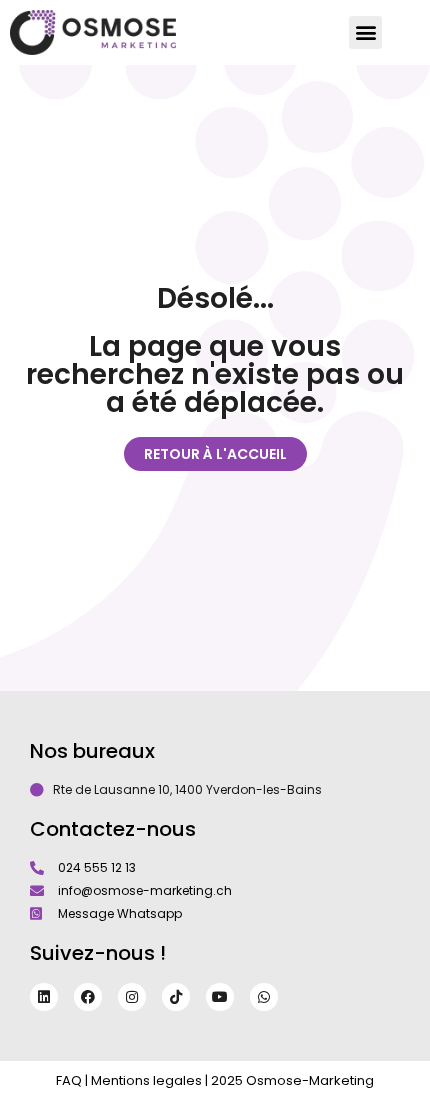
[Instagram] (132, 997)
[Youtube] (220, 997)
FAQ (69, 1080)
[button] (365, 32)
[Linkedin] (44, 997)
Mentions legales (146, 1080)
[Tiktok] (176, 997)
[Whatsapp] (264, 997)
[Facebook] (88, 997)
